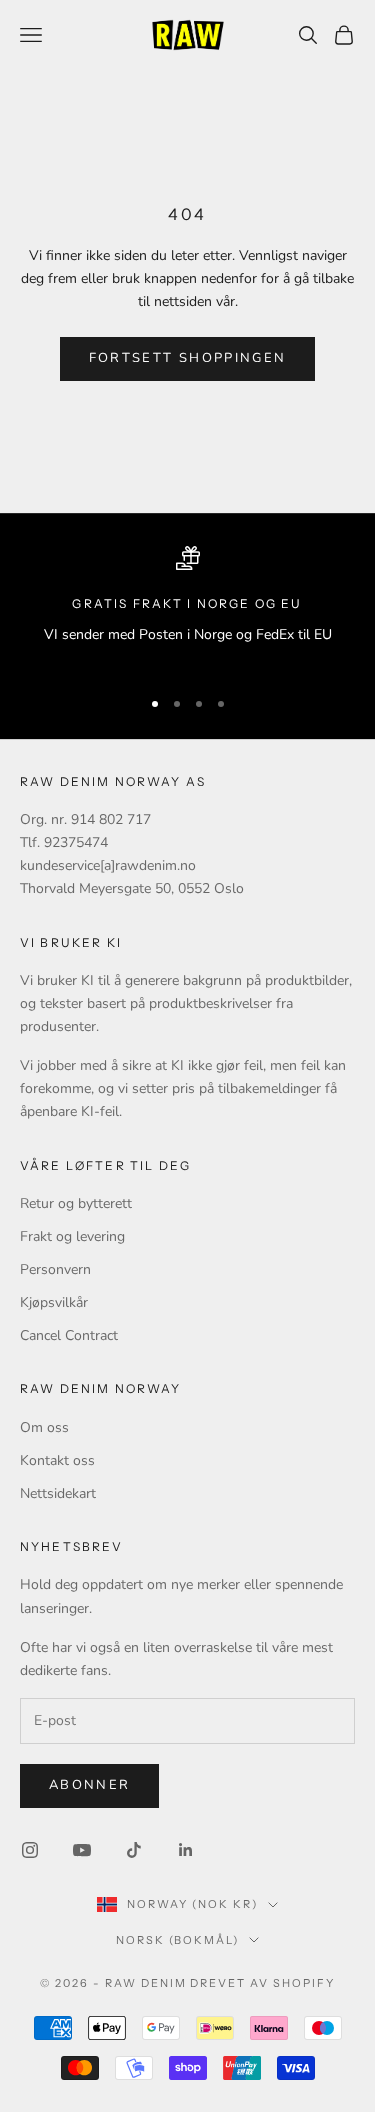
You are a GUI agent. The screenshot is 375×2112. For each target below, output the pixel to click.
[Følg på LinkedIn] (186, 1850)
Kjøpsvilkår (54, 1302)
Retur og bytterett (76, 1203)
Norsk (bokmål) (178, 1940)
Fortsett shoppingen (187, 358)
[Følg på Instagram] (30, 1850)
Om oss (44, 1427)
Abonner (89, 1785)
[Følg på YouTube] (82, 1850)
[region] (187, 607)
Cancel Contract (69, 1335)
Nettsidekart (58, 1493)
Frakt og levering (72, 1236)
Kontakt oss (57, 1460)
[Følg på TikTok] (134, 1850)
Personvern (55, 1269)
